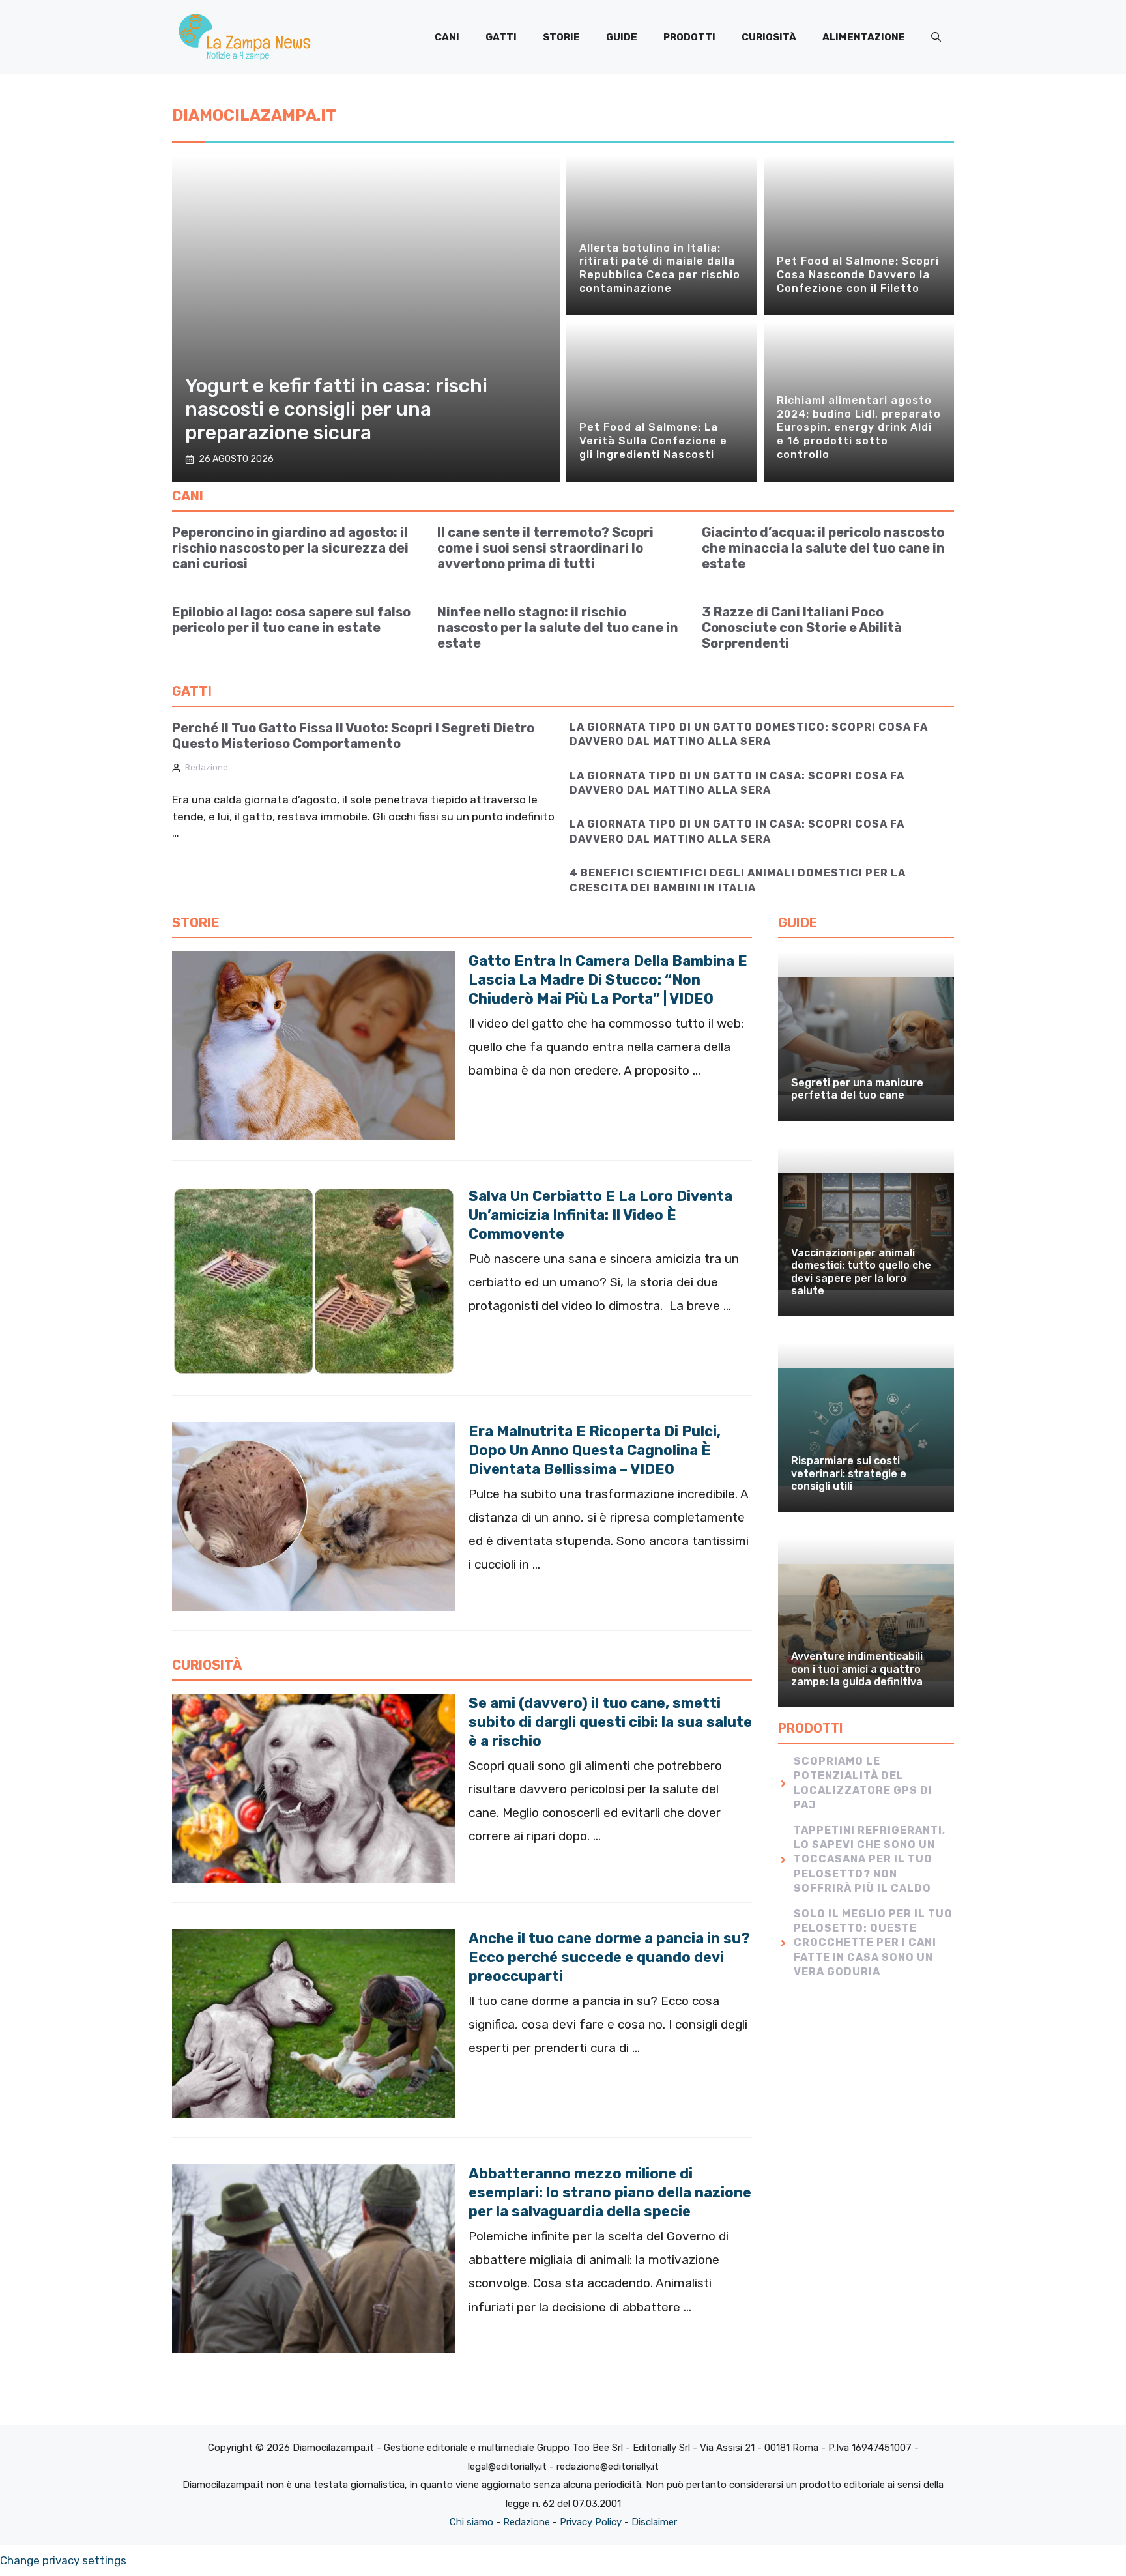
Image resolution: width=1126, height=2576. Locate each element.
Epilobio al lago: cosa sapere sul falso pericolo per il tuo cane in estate (291, 620)
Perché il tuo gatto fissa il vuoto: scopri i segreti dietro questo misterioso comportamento (353, 736)
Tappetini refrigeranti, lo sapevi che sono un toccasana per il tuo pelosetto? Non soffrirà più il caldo (870, 1860)
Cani (447, 37)
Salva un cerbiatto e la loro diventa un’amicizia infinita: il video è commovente (600, 1215)
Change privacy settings (63, 2560)
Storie (561, 37)
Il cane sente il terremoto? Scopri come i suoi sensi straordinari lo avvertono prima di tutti (545, 548)
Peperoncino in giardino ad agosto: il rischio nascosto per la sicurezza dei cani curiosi (290, 548)
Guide (622, 37)
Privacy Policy (591, 2522)
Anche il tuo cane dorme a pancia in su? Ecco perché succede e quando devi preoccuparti (609, 1957)
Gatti (501, 37)
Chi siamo (471, 2522)
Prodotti (689, 37)
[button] (936, 37)
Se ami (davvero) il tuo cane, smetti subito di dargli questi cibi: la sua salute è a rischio (610, 1722)
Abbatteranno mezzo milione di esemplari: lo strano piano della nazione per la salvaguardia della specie (610, 2192)
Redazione (207, 767)
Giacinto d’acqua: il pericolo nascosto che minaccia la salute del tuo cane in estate (823, 548)
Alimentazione (864, 37)
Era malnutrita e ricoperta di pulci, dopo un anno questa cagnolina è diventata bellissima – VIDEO (595, 1450)
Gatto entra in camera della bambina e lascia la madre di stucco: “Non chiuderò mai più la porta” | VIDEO (608, 980)
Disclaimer (654, 2522)
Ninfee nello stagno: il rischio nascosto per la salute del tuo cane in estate (558, 628)
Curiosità (769, 37)
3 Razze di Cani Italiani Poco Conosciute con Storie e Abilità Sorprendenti (802, 628)
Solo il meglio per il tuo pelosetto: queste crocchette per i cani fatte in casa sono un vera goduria (873, 1943)
